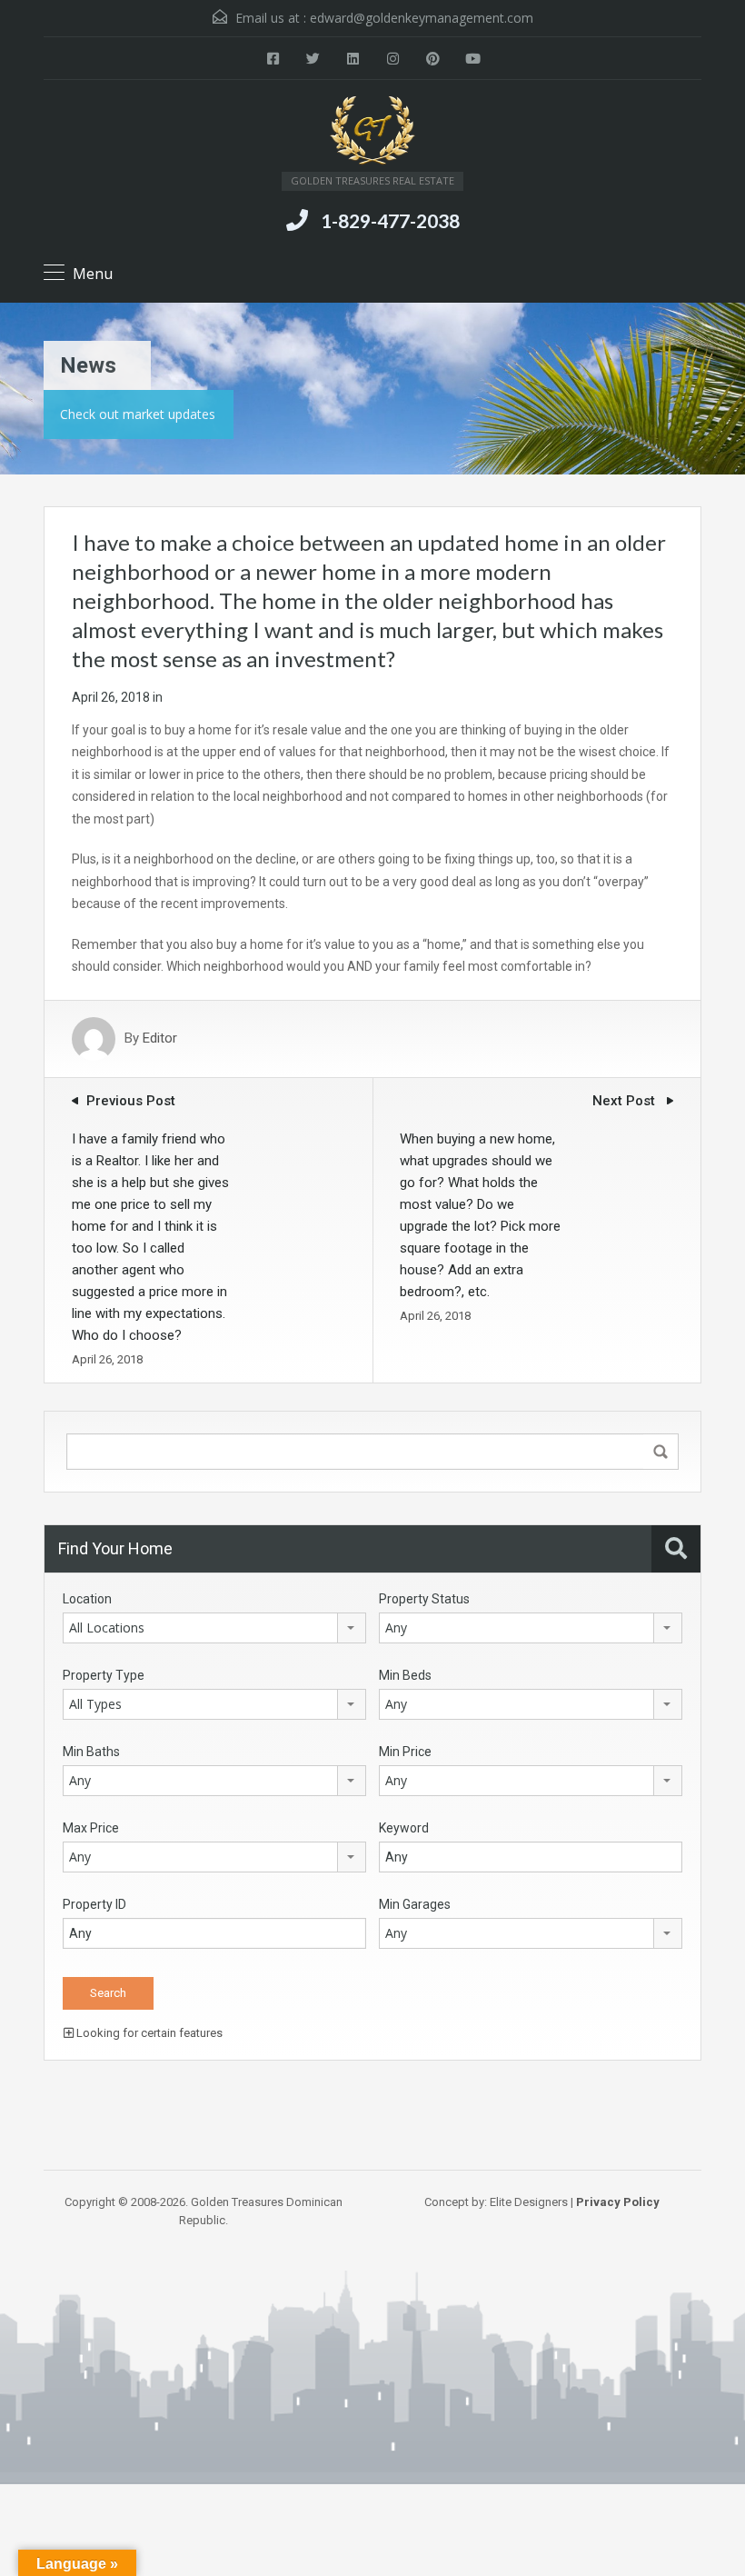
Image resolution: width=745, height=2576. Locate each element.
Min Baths (91, 1752)
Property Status (424, 1599)
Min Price (405, 1752)
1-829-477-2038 (390, 220)
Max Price (91, 1828)
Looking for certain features (148, 2033)
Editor (160, 1039)
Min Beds (405, 1675)
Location (87, 1599)
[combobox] (214, 1628)
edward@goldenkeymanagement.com (422, 18)
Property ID (94, 1904)
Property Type (104, 1675)
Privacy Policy (618, 2202)
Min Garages (415, 1904)
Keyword (404, 1828)
